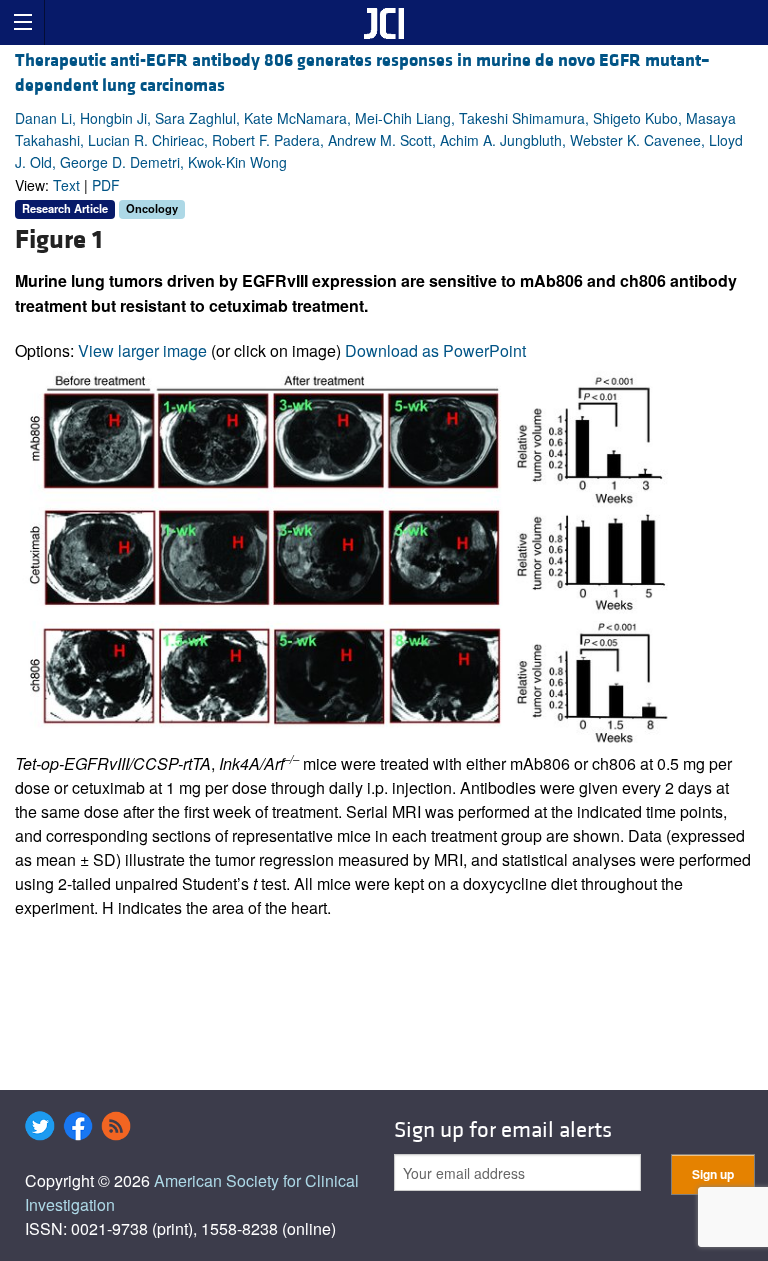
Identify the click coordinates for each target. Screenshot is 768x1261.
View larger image (142, 350)
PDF (106, 185)
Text (66, 185)
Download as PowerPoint (435, 350)
